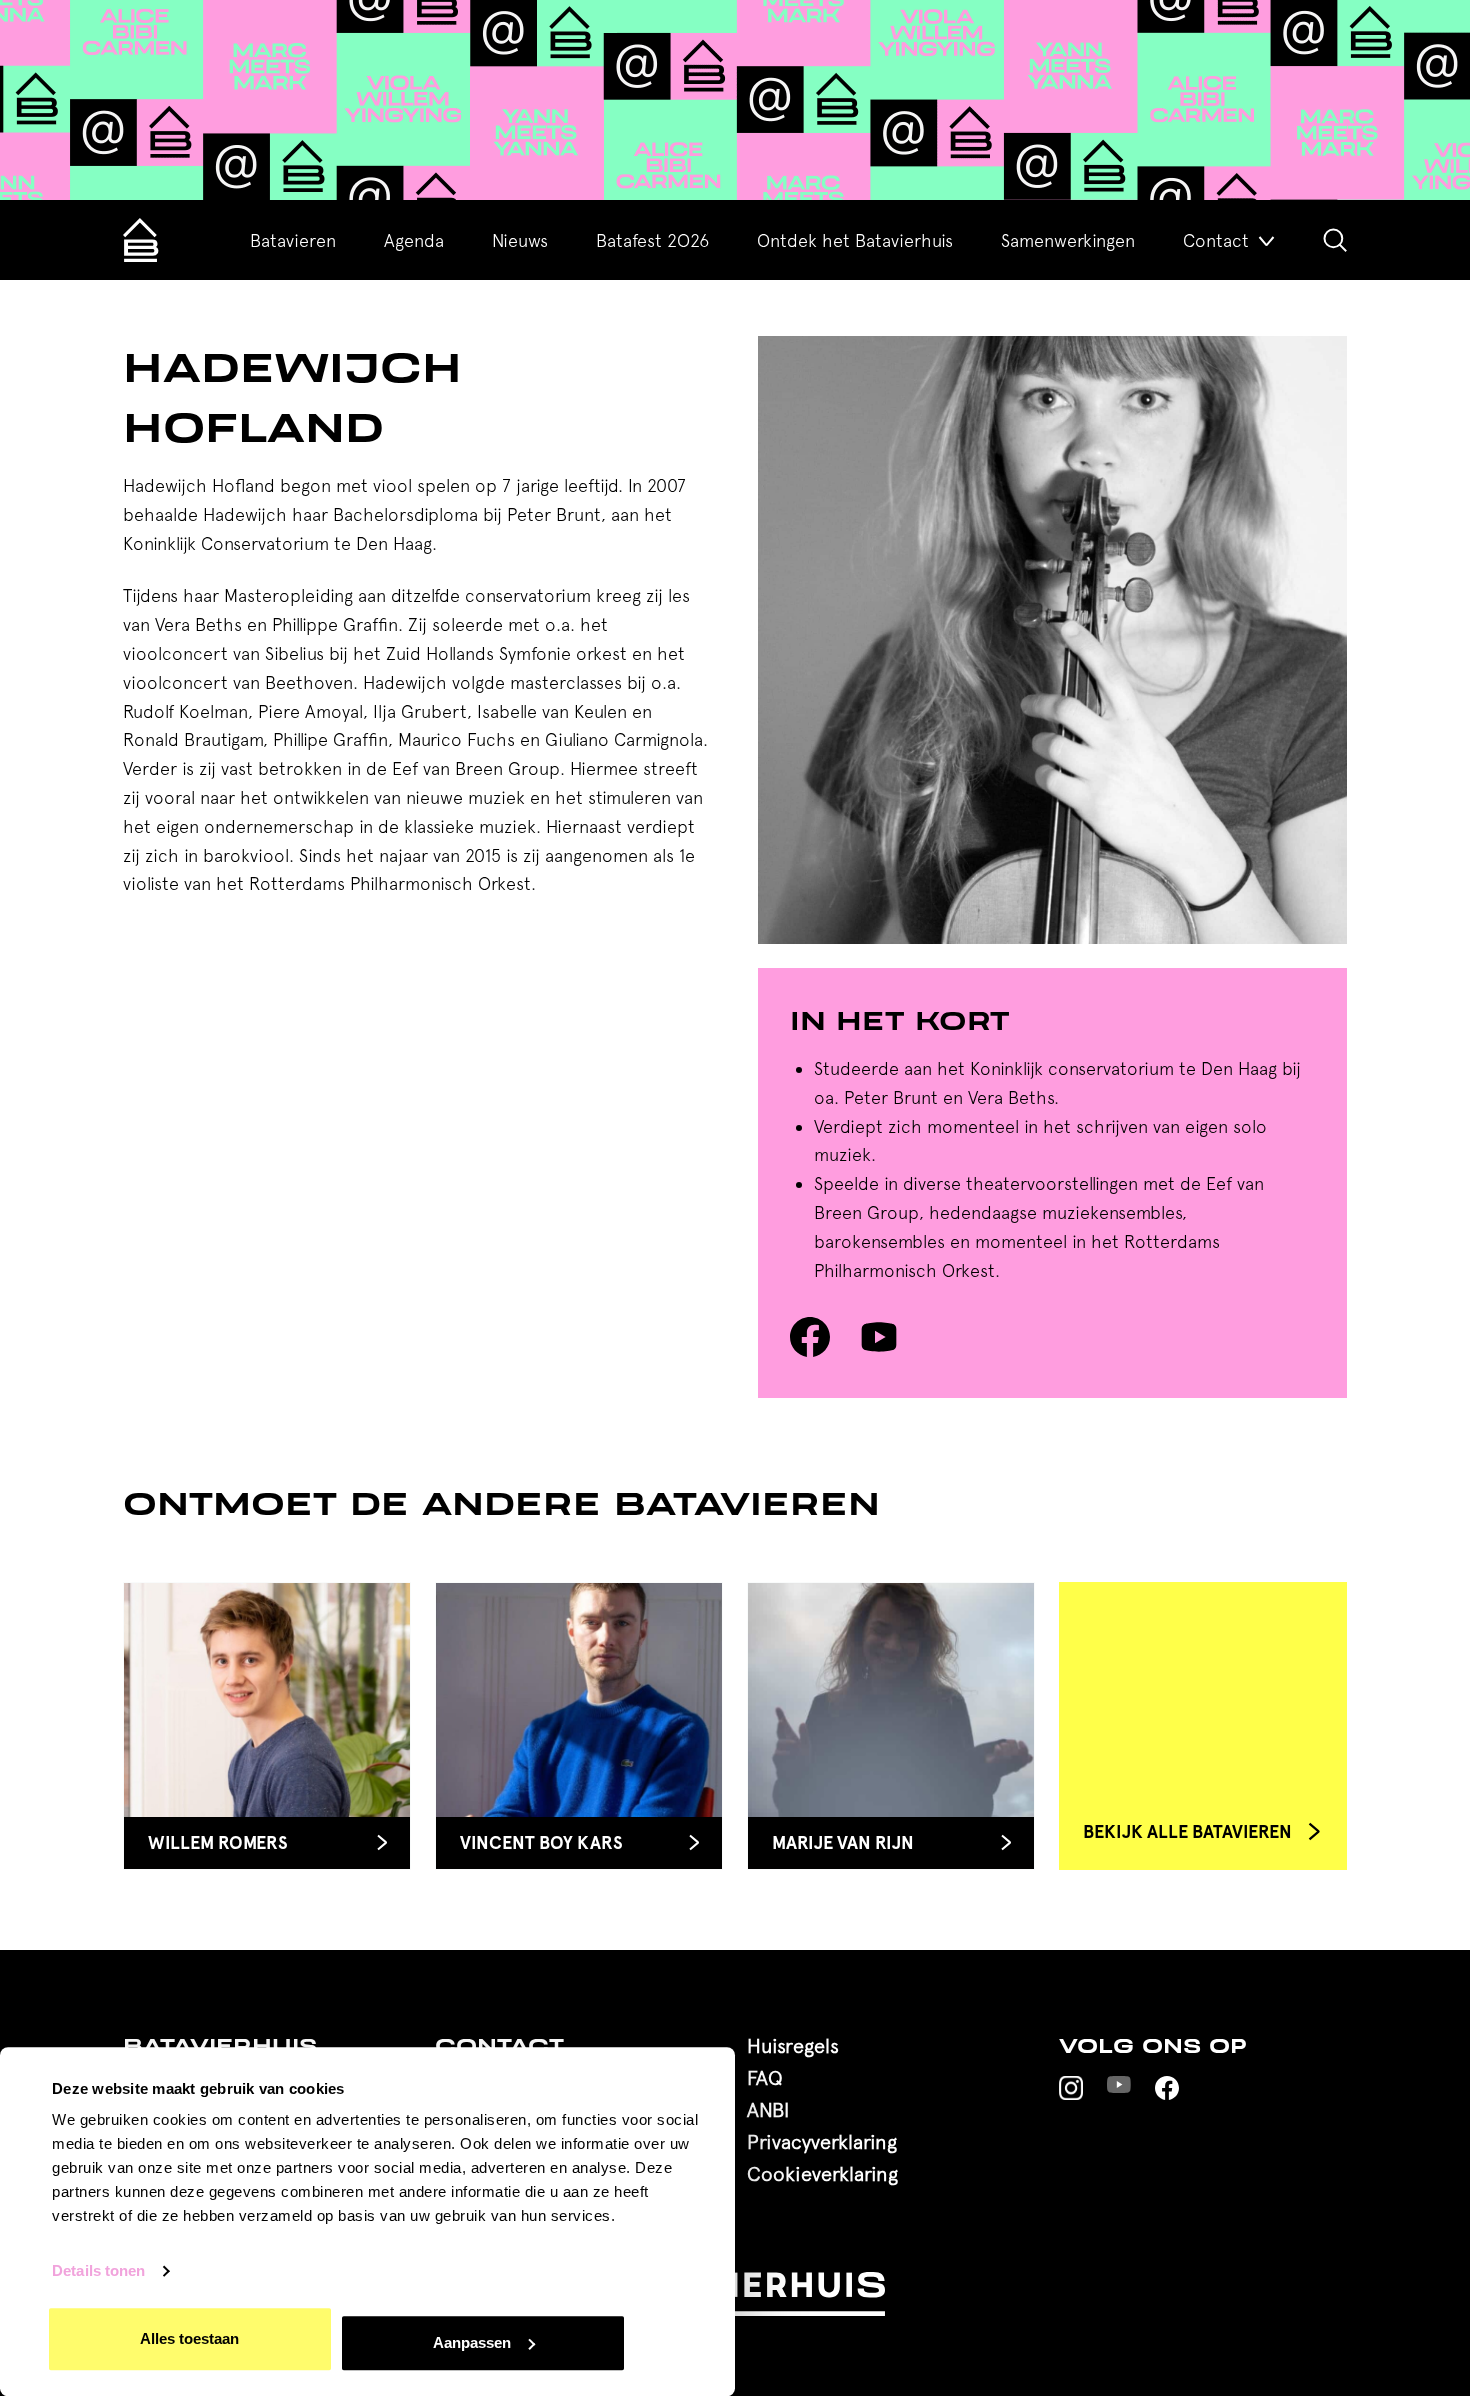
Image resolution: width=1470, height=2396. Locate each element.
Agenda (414, 240)
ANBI (768, 2109)
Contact (1216, 240)
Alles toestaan (189, 2338)
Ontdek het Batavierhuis (855, 240)
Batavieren (293, 240)
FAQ (765, 2077)
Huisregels (793, 2045)
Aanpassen (472, 2342)
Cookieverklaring (822, 2173)
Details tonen (98, 2271)
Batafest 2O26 (652, 240)
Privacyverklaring (822, 2141)
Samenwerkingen (1068, 240)
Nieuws (520, 240)
